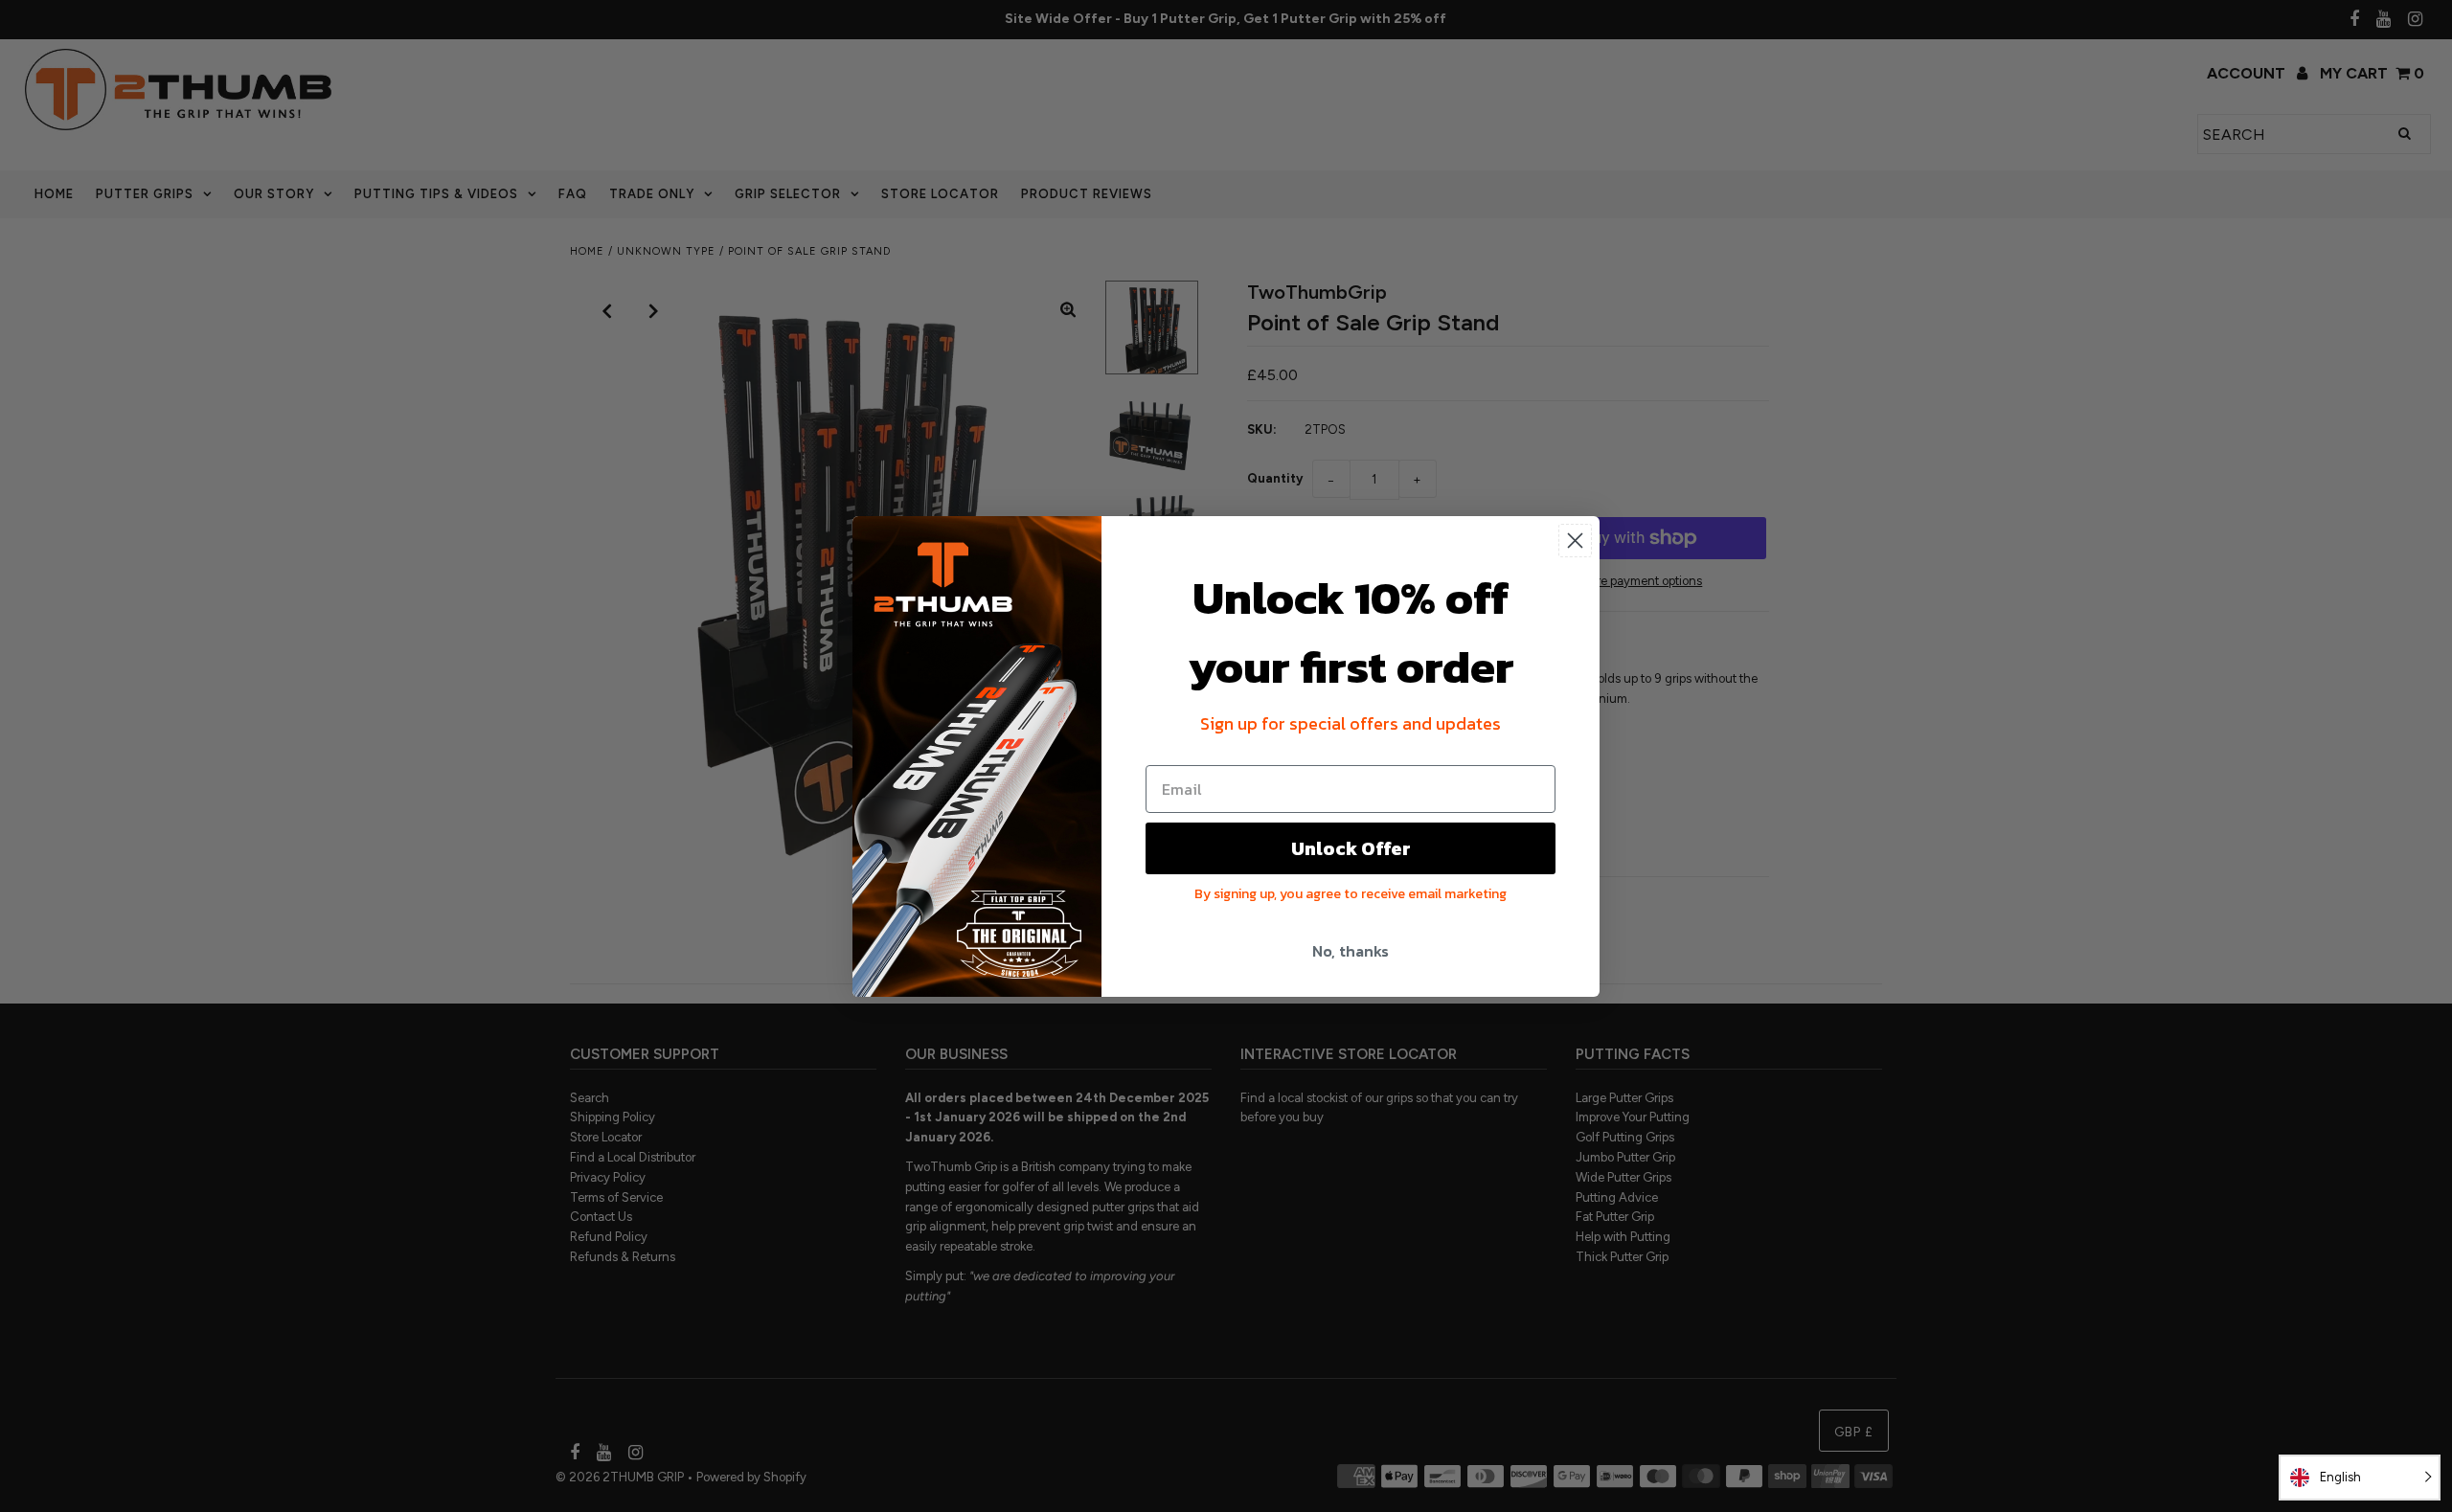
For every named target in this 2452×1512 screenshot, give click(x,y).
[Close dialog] (1575, 541)
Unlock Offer (1351, 848)
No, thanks (1351, 951)
